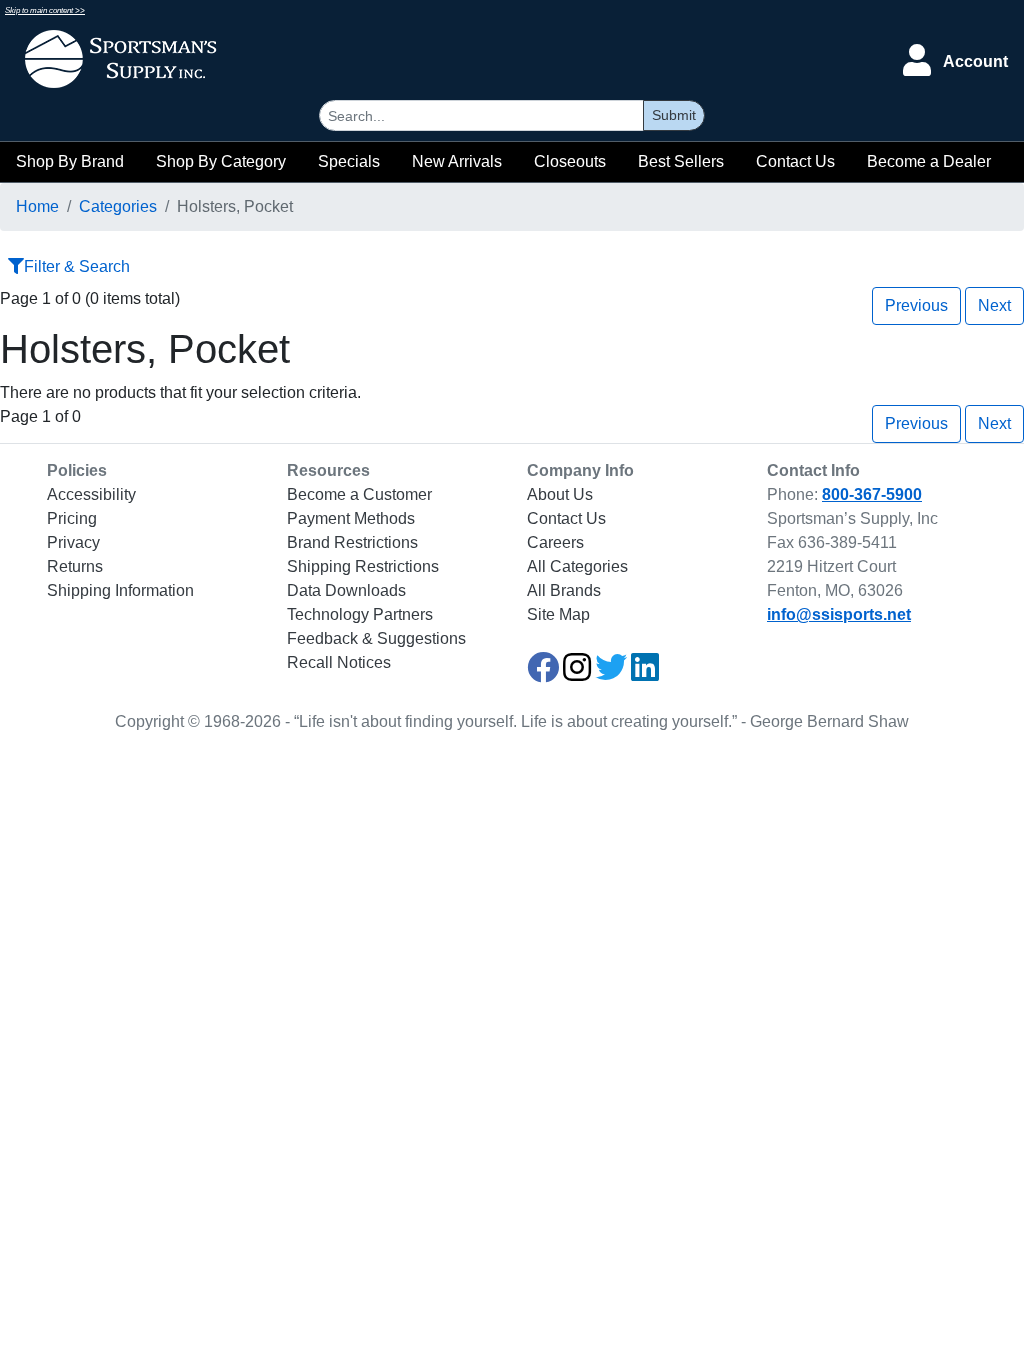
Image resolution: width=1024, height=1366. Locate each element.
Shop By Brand (70, 161)
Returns (75, 566)
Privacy (73, 542)
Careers (555, 542)
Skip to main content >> (45, 10)
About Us (560, 494)
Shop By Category (221, 161)
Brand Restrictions (352, 542)
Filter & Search (77, 266)
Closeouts (570, 161)
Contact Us (795, 161)
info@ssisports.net (839, 614)
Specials (349, 161)
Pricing (72, 518)
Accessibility (91, 494)
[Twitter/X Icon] (611, 673)
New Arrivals (457, 161)
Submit (674, 115)
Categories (118, 206)
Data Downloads (346, 590)
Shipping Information (120, 590)
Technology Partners (360, 614)
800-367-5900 (872, 494)
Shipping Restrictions (363, 566)
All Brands (564, 590)
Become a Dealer (929, 161)
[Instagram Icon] (577, 673)
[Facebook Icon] (543, 673)
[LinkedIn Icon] (645, 673)
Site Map (558, 614)
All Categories (577, 566)
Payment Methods (351, 518)
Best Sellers (681, 161)
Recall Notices (339, 662)
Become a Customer (359, 494)
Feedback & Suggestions (376, 638)
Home (37, 206)
